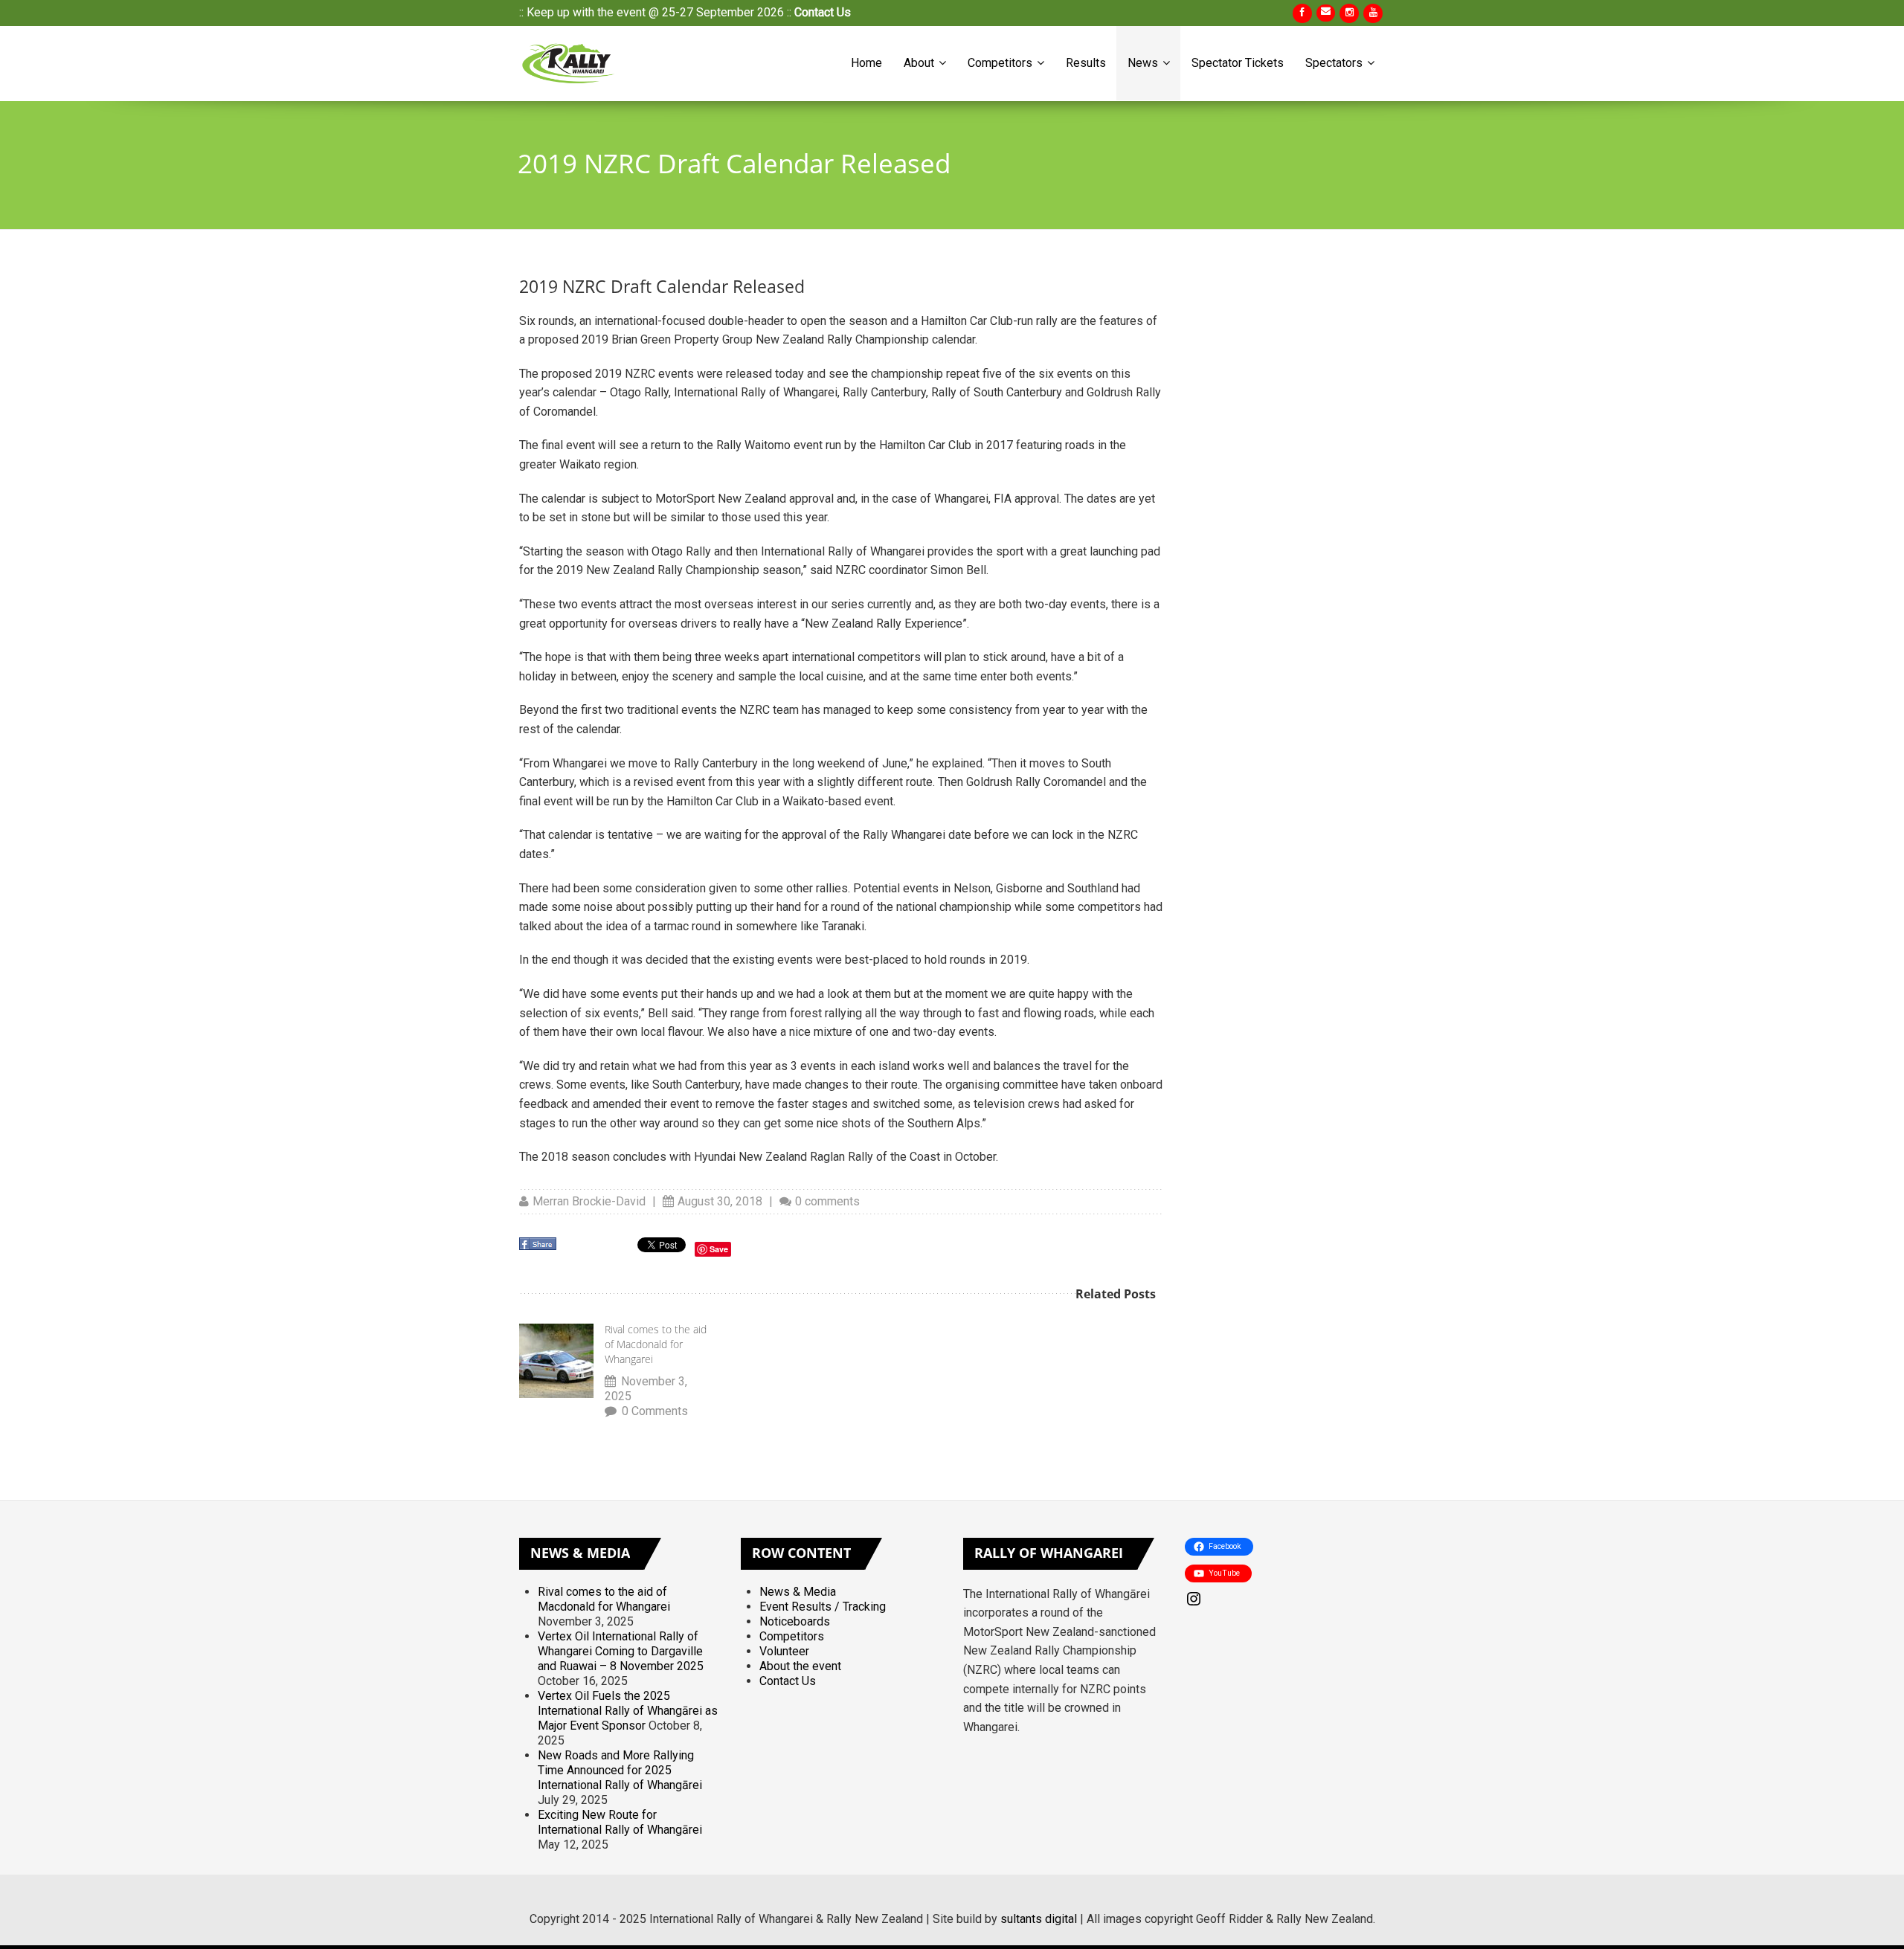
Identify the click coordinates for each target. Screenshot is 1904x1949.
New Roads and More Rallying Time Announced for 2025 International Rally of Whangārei (620, 1770)
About (920, 63)
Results (1086, 63)
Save (719, 1249)
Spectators (1335, 63)
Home (866, 63)
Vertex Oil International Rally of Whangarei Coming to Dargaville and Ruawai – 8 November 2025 (621, 1651)
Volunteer (784, 1651)
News (1144, 63)
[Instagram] (1285, 1599)
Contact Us (823, 12)
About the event (800, 1666)
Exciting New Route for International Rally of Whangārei (620, 1822)
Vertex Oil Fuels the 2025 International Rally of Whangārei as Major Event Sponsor (628, 1711)
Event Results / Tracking (823, 1607)
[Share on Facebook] (539, 1248)
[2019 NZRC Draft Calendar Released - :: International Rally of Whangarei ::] (571, 63)
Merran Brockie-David (589, 1201)
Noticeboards (795, 1621)
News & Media (798, 1592)
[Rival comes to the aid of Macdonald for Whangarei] (556, 1361)
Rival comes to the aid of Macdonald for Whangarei (656, 1344)
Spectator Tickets (1238, 63)
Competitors (1001, 63)
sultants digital (1039, 1919)
